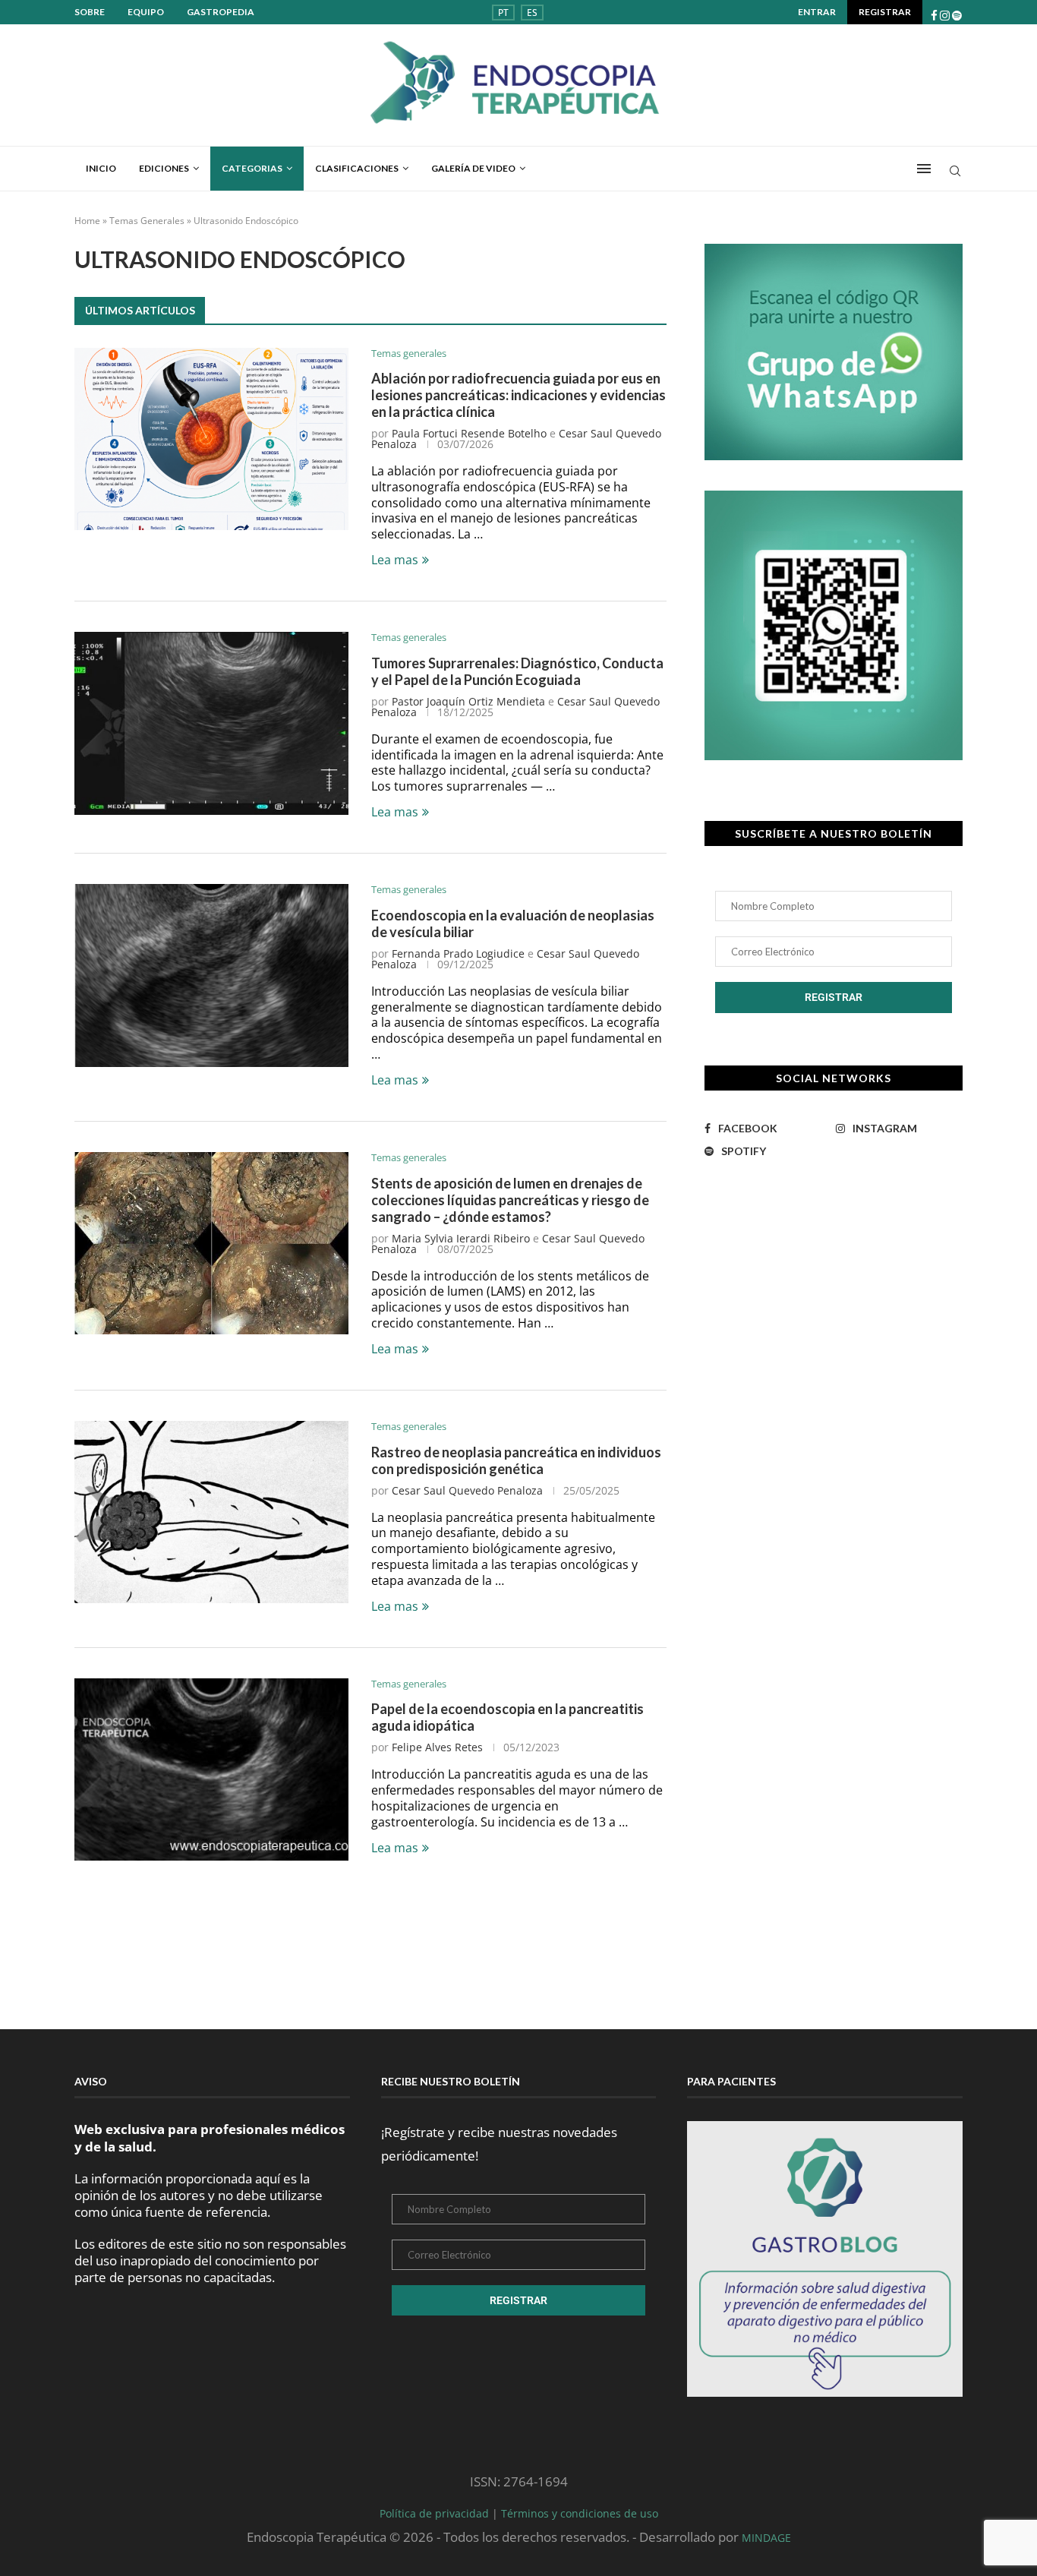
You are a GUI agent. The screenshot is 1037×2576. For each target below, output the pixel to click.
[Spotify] (957, 16)
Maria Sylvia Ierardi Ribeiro (461, 1238)
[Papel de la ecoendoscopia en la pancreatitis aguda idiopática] (211, 1769)
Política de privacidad (436, 2513)
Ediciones (164, 168)
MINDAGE (766, 2538)
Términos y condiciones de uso (580, 2513)
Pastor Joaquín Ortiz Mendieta (468, 701)
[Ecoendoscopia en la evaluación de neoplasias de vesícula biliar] (211, 975)
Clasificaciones (357, 168)
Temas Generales (147, 221)
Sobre (90, 12)
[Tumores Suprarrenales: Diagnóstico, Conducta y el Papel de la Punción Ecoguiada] (211, 723)
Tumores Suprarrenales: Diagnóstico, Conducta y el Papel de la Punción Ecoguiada (517, 671)
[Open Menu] (924, 169)
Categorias (252, 168)
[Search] (955, 173)
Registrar (885, 12)
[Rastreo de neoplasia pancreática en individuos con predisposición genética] (211, 1512)
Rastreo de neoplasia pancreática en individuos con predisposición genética (516, 1460)
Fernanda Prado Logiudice (458, 953)
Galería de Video (473, 168)
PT (503, 13)
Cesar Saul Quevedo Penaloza (467, 1490)
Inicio (101, 168)
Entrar (817, 12)
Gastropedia (221, 12)
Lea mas (395, 560)
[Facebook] (934, 16)
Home (87, 221)
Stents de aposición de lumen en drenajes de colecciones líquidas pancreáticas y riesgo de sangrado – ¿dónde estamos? (510, 1200)
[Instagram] (945, 16)
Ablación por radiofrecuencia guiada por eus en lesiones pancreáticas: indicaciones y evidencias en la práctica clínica (518, 395)
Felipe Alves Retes (437, 1747)
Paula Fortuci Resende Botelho (469, 433)
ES (532, 13)
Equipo (146, 12)
